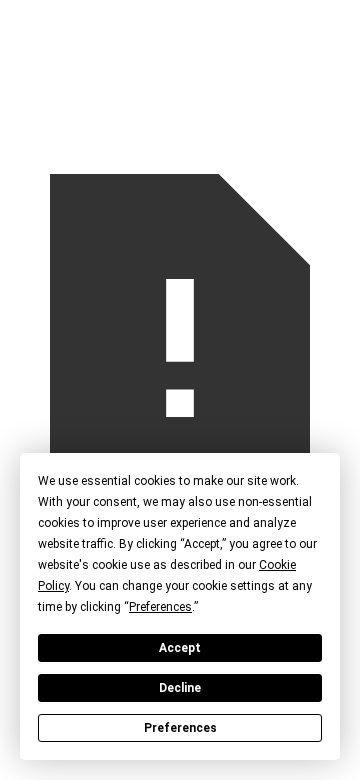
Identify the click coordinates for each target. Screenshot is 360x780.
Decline (180, 688)
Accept (180, 648)
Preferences (180, 728)
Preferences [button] (160, 607)
